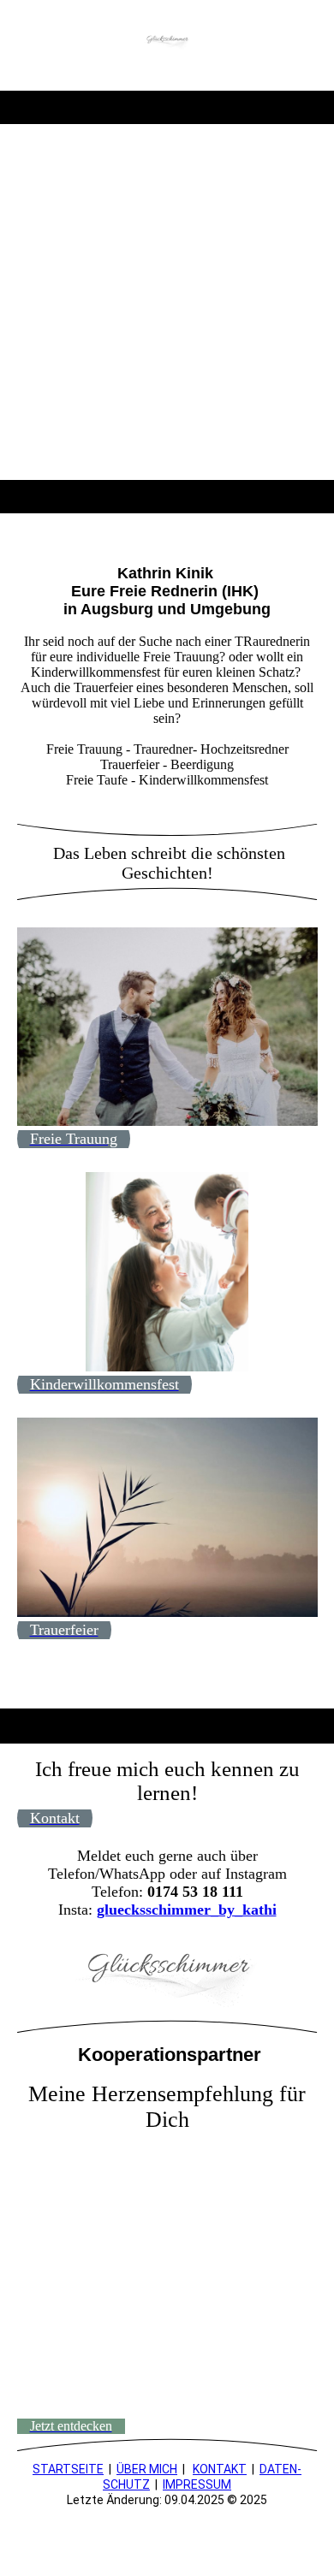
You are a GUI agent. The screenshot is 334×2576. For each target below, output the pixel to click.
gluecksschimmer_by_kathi (187, 1910)
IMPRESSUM (197, 2484)
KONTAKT (220, 2469)
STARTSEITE (68, 2469)
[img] (167, 45)
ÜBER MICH (147, 2469)
